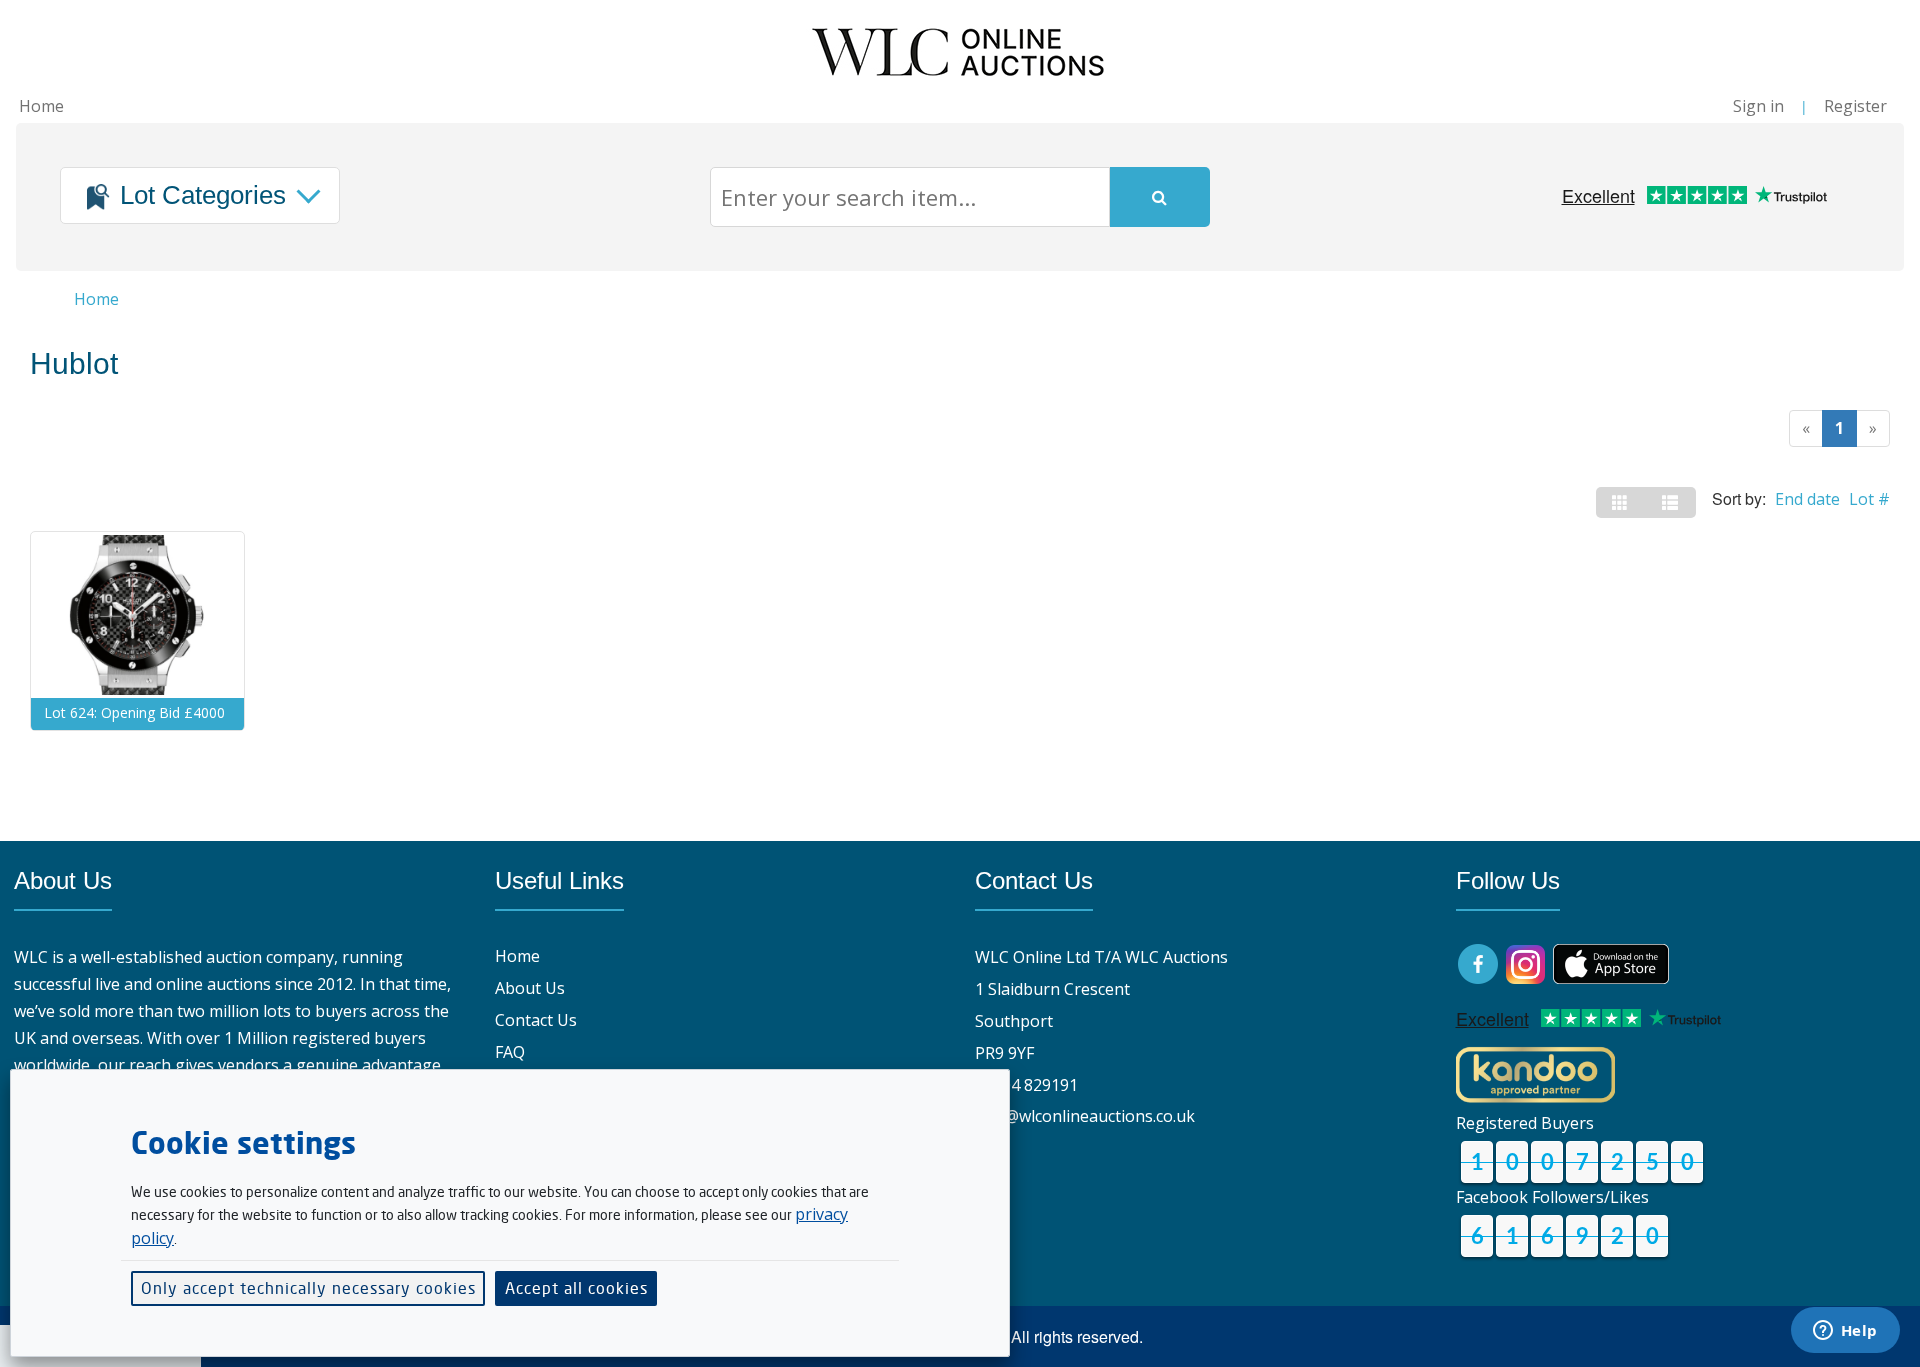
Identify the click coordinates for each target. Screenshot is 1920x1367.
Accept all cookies (576, 1288)
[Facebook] (1480, 962)
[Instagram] (1525, 962)
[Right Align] (1671, 502)
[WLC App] (1611, 962)
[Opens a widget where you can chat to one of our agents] (1845, 1332)
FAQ (510, 1052)
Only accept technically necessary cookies (308, 1288)
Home (41, 106)
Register (1855, 106)
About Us (530, 988)
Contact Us (536, 1020)
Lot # (1869, 499)
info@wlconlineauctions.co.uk (1085, 1116)
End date (1807, 499)
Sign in (1758, 106)
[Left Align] (1621, 502)
